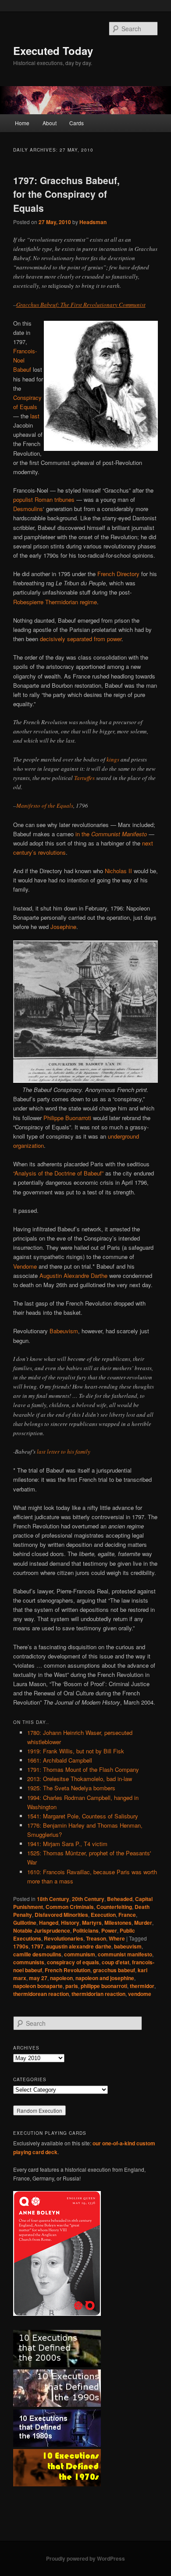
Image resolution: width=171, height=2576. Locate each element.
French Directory (118, 574)
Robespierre (28, 602)
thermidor (142, 1986)
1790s (21, 1946)
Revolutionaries (64, 1938)
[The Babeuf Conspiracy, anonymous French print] (86, 1080)
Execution (103, 1915)
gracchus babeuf (114, 1970)
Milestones (118, 1923)
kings (113, 759)
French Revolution (68, 1970)
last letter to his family (64, 1451)
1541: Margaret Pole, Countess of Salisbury (83, 1816)
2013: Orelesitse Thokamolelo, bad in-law (80, 1779)
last (35, 416)
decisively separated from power (81, 639)
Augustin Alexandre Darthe (73, 1275)
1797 (37, 1946)
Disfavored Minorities (61, 1915)
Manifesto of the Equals (45, 805)
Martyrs (92, 1923)
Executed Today (53, 51)
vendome (140, 1994)
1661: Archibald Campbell (60, 1760)
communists (29, 1962)
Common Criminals (70, 1907)
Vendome (25, 1266)
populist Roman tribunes (44, 499)
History (70, 1923)
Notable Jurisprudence (42, 1930)
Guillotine (25, 1923)
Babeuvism (64, 1331)
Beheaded (120, 1899)
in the (111, 834)
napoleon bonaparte (38, 1986)
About (50, 123)
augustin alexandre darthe (79, 1946)
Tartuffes (84, 778)
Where (117, 1938)
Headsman (93, 222)
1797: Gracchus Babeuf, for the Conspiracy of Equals (66, 194)
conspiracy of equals (73, 1962)
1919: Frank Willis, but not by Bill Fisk (76, 1751)
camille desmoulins (37, 1954)
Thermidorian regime (71, 602)
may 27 (38, 1978)
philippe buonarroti (104, 1986)
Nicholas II (118, 871)
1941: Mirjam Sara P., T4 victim (67, 1844)
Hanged (49, 1923)
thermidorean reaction (41, 1994)
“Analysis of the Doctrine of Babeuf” (58, 1173)
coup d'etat (116, 1962)
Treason (96, 1938)
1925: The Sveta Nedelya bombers (71, 1788)
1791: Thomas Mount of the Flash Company (83, 1769)
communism (80, 1954)
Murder (143, 1923)
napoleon (61, 1978)
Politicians (86, 1930)
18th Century (53, 1899)
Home (22, 123)
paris (72, 1986)
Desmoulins (28, 509)
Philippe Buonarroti (67, 1118)
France (127, 1915)
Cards (77, 123)
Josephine (63, 927)
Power (109, 1930)
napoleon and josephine (105, 1978)
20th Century (88, 1899)
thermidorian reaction (98, 1994)
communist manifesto (125, 1954)
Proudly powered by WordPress (85, 2558)
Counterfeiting (114, 1907)
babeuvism (128, 1946)
